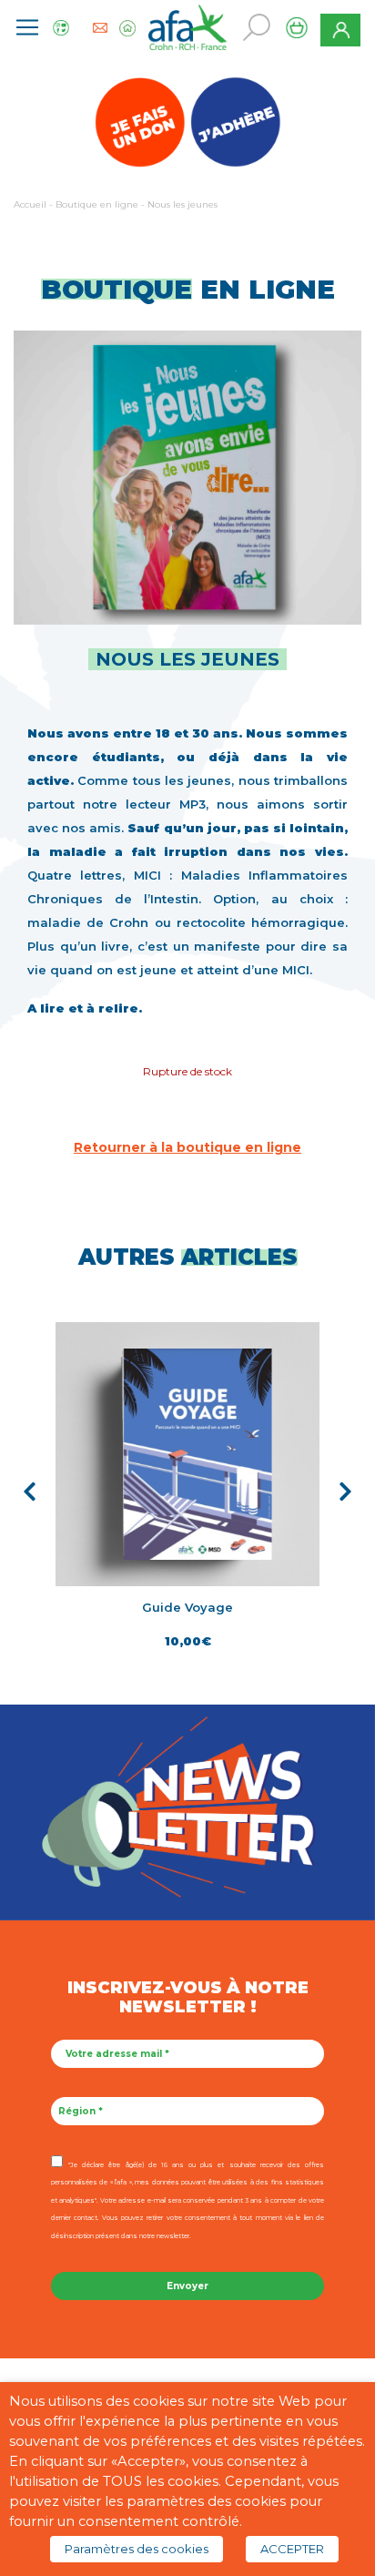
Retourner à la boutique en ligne (187, 1147)
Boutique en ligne (97, 204)
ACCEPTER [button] (292, 2549)
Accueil (30, 204)
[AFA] (187, 25)
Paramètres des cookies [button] (137, 2549)
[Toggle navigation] (27, 27)
